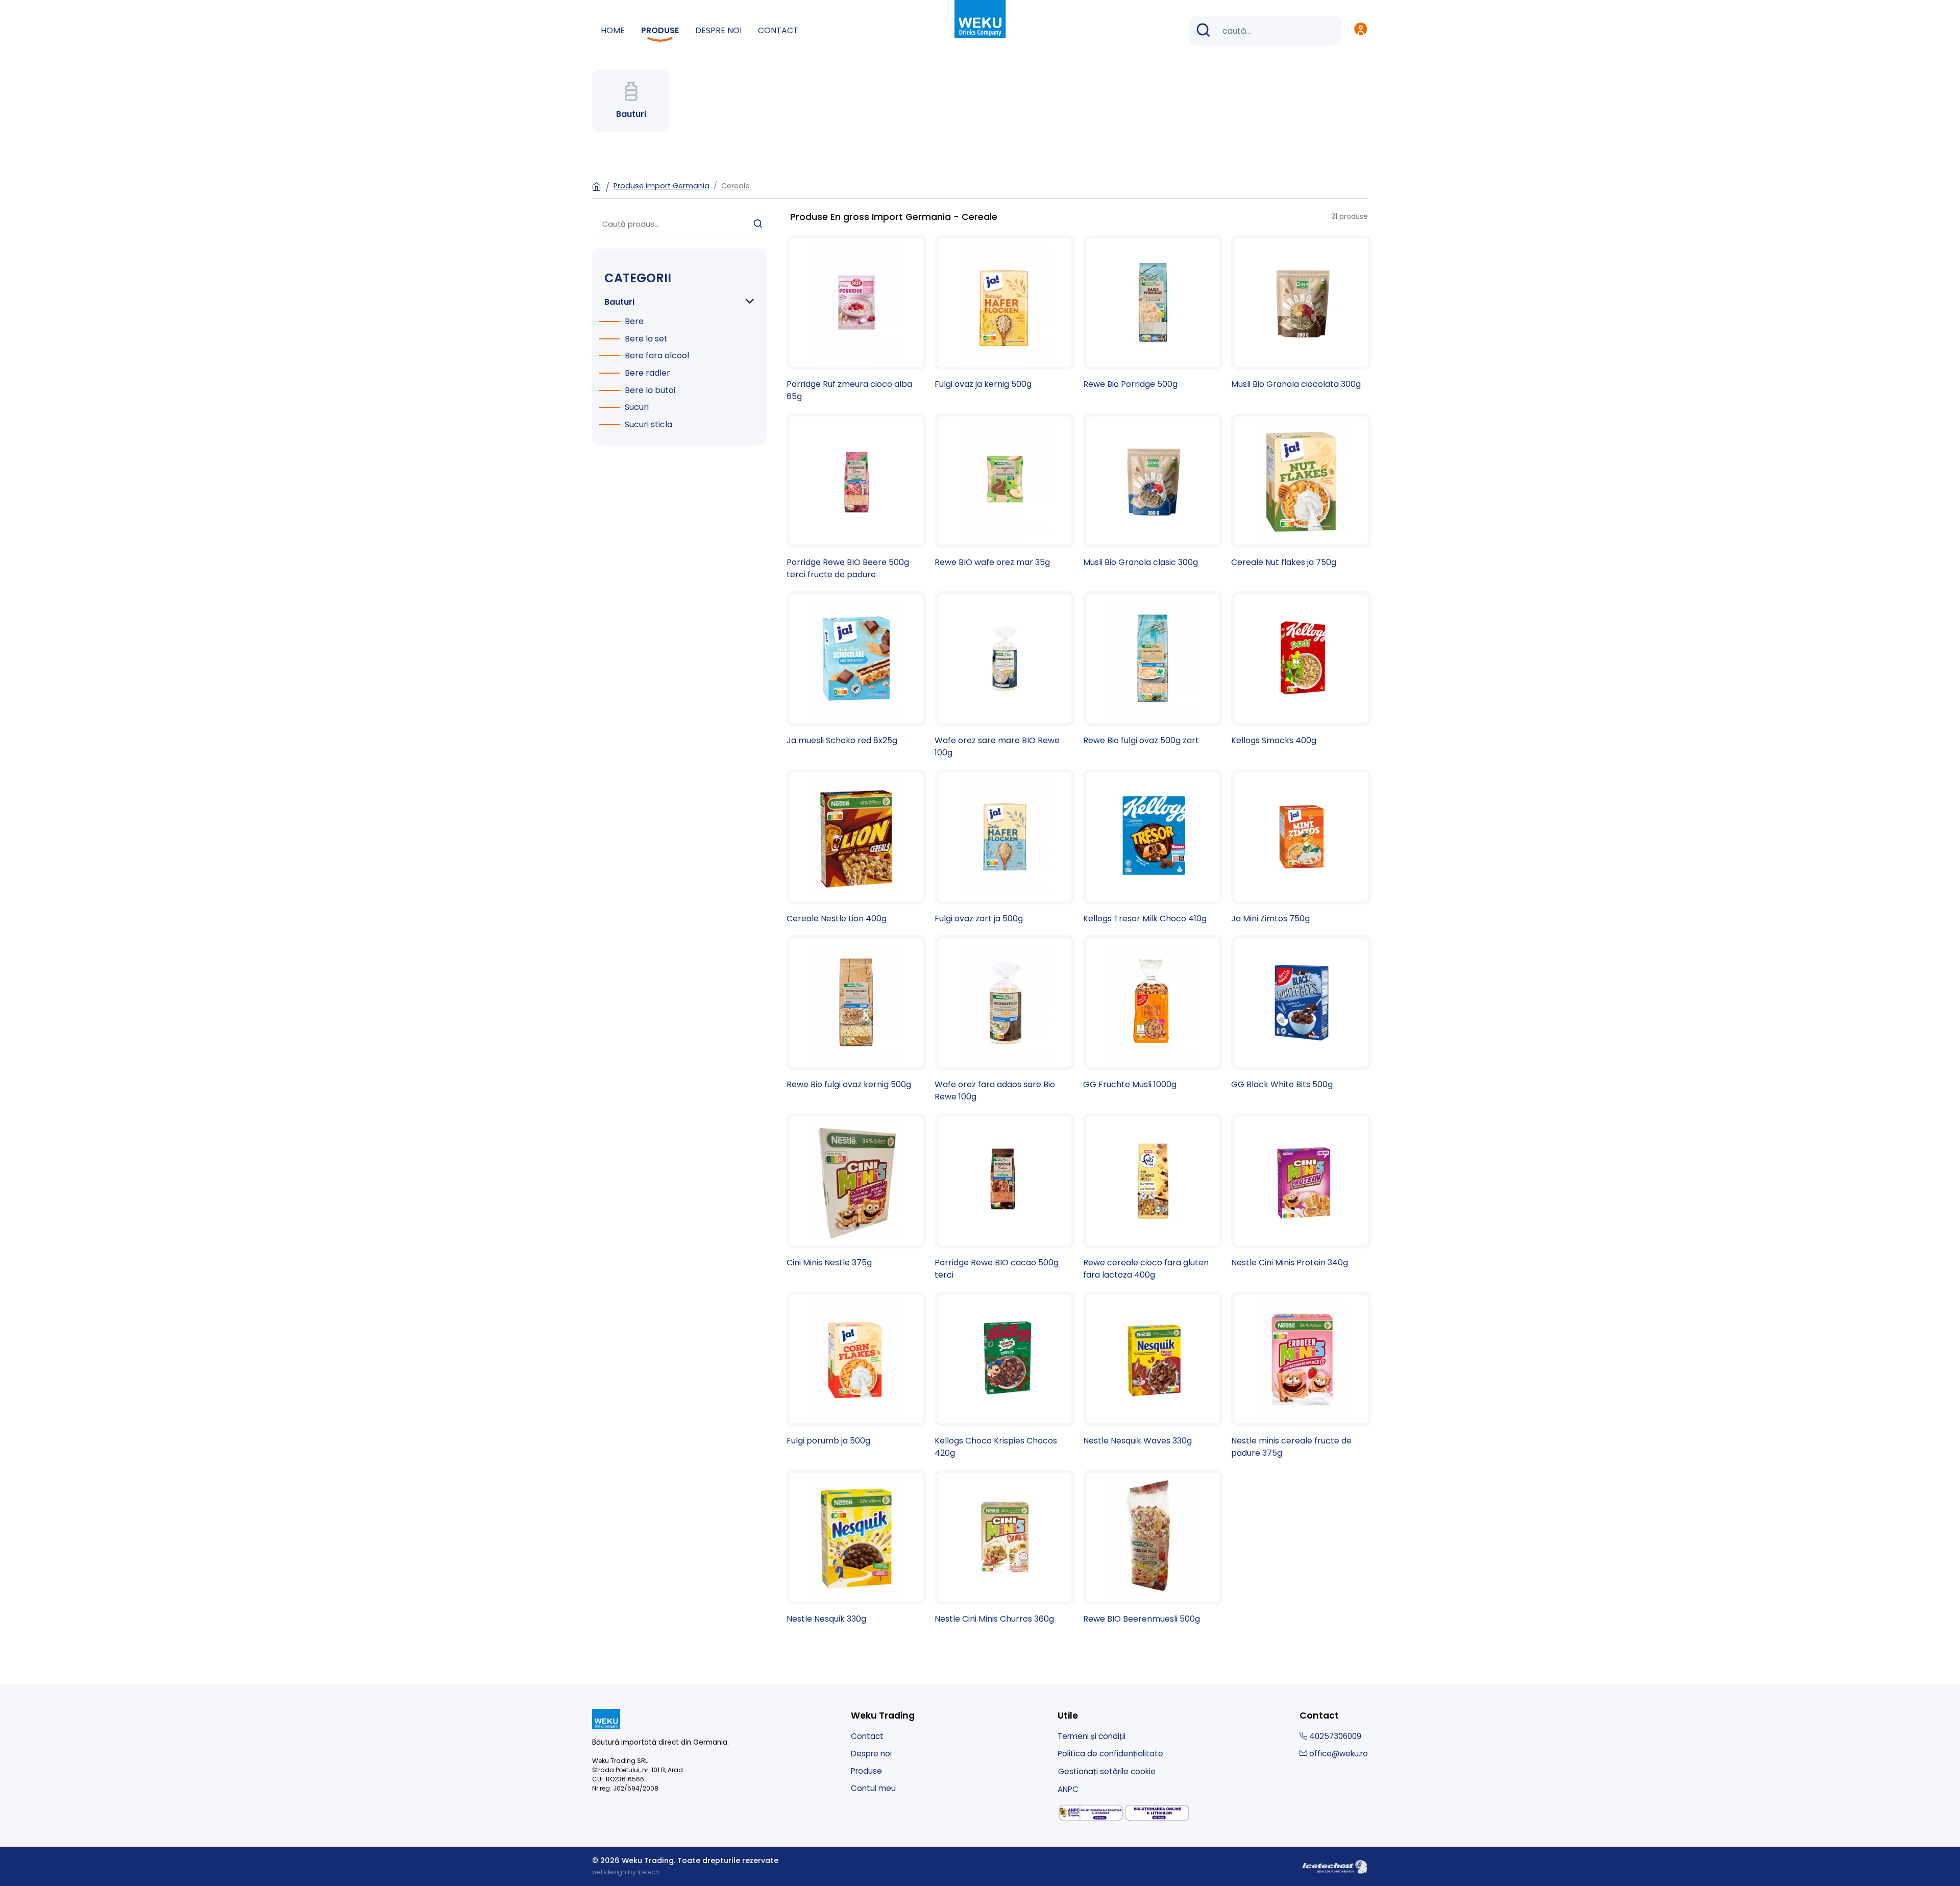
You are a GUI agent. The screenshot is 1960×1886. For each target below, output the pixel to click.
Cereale (736, 186)
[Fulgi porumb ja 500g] (857, 1369)
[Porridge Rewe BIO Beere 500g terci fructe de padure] (857, 497)
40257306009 (1334, 1736)
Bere (634, 321)
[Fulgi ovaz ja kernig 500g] (1005, 313)
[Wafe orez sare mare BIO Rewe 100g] (1005, 675)
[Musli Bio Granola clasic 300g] (1153, 491)
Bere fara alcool (657, 356)
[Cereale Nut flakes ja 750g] (1301, 491)
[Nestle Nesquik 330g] (857, 1547)
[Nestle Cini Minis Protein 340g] (1301, 1191)
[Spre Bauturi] (631, 101)
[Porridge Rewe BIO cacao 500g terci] (1005, 1197)
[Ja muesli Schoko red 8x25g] (857, 669)
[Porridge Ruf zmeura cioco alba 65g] (857, 319)
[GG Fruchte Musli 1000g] (1153, 1013)
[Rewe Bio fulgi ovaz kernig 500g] (857, 1013)
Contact (778, 30)
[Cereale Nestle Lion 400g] (857, 847)
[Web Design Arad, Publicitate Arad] (1335, 1866)
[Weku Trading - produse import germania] (980, 18)
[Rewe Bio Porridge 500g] (1153, 313)
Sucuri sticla (648, 424)
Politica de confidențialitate (1110, 1754)
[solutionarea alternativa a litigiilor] (1091, 1813)
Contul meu (873, 1788)
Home (613, 30)
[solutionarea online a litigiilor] (1157, 1813)
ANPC (1068, 1789)
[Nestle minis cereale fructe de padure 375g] (1301, 1375)
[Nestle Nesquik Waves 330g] (1153, 1369)
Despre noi (718, 30)
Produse (660, 30)
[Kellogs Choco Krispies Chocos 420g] (1005, 1375)
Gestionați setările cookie (1107, 1771)
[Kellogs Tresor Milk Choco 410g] (1153, 847)
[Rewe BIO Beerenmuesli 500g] (1153, 1547)
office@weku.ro (1338, 1754)
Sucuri (637, 407)
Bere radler (647, 373)
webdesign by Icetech (626, 1872)
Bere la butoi (650, 390)
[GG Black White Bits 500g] (1301, 1013)
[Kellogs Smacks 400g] (1301, 669)
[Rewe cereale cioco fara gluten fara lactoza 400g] (1153, 1197)
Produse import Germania (661, 186)
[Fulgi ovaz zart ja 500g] (1005, 847)
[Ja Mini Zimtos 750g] (1301, 847)
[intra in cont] (1361, 31)
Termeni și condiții (1092, 1736)
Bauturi (619, 302)
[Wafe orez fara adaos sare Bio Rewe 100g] (1005, 1019)
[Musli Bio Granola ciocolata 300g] (1301, 313)
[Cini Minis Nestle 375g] (857, 1191)
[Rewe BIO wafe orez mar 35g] (1005, 491)
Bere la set (646, 339)
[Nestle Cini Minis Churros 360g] (1005, 1547)
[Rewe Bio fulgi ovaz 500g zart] (1153, 669)
